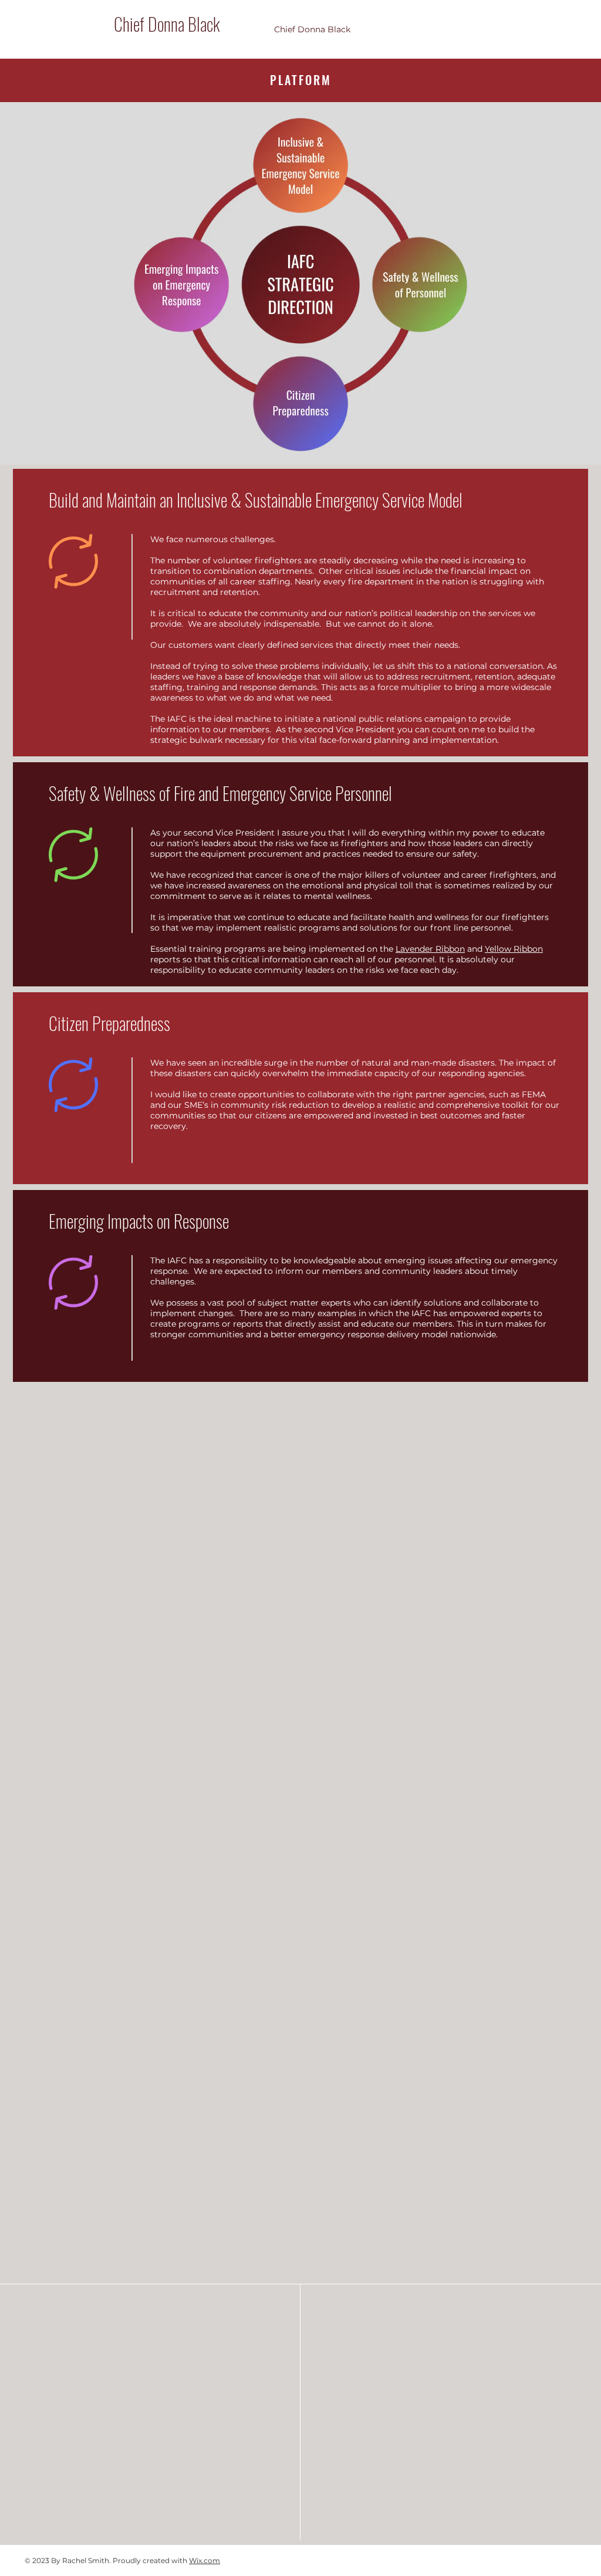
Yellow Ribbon (514, 949)
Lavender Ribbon (430, 949)
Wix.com (205, 2560)
